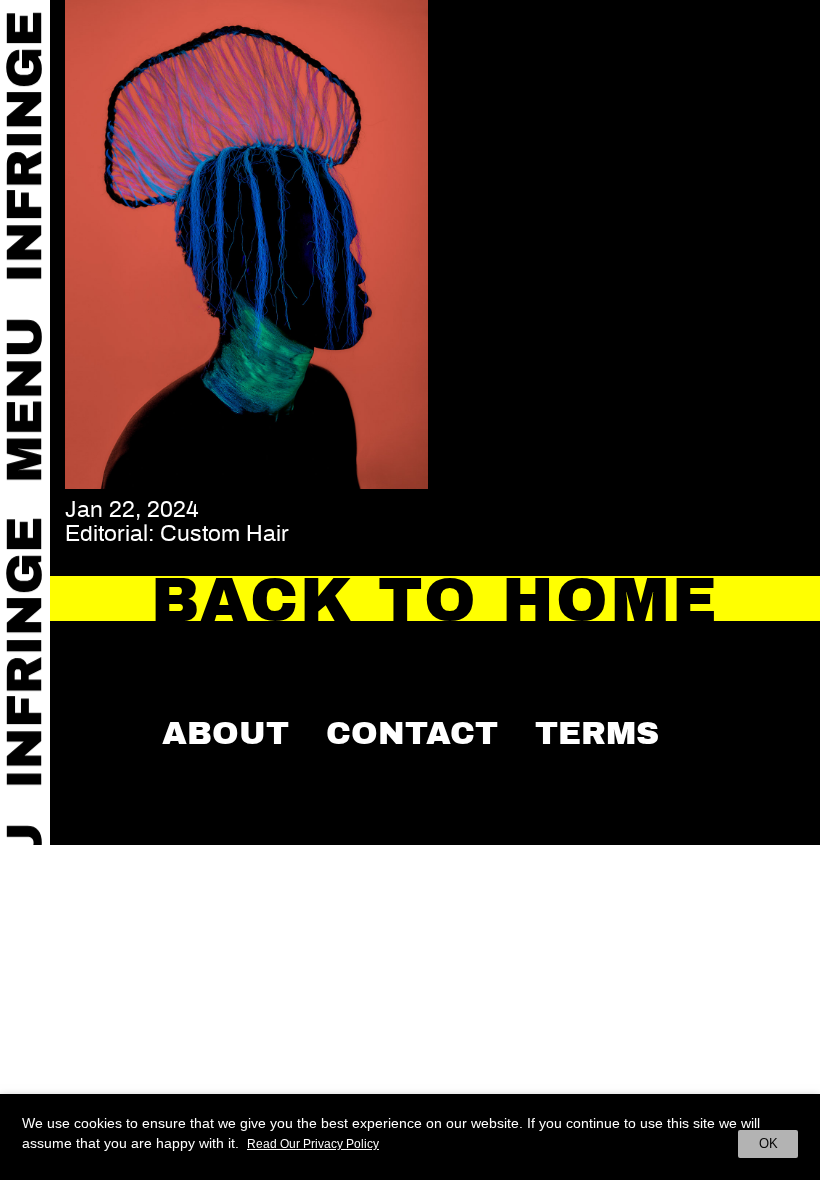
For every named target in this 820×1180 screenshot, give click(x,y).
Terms (597, 733)
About (225, 733)
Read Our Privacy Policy (313, 1144)
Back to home (435, 600)
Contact (412, 733)
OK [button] (768, 1143)
